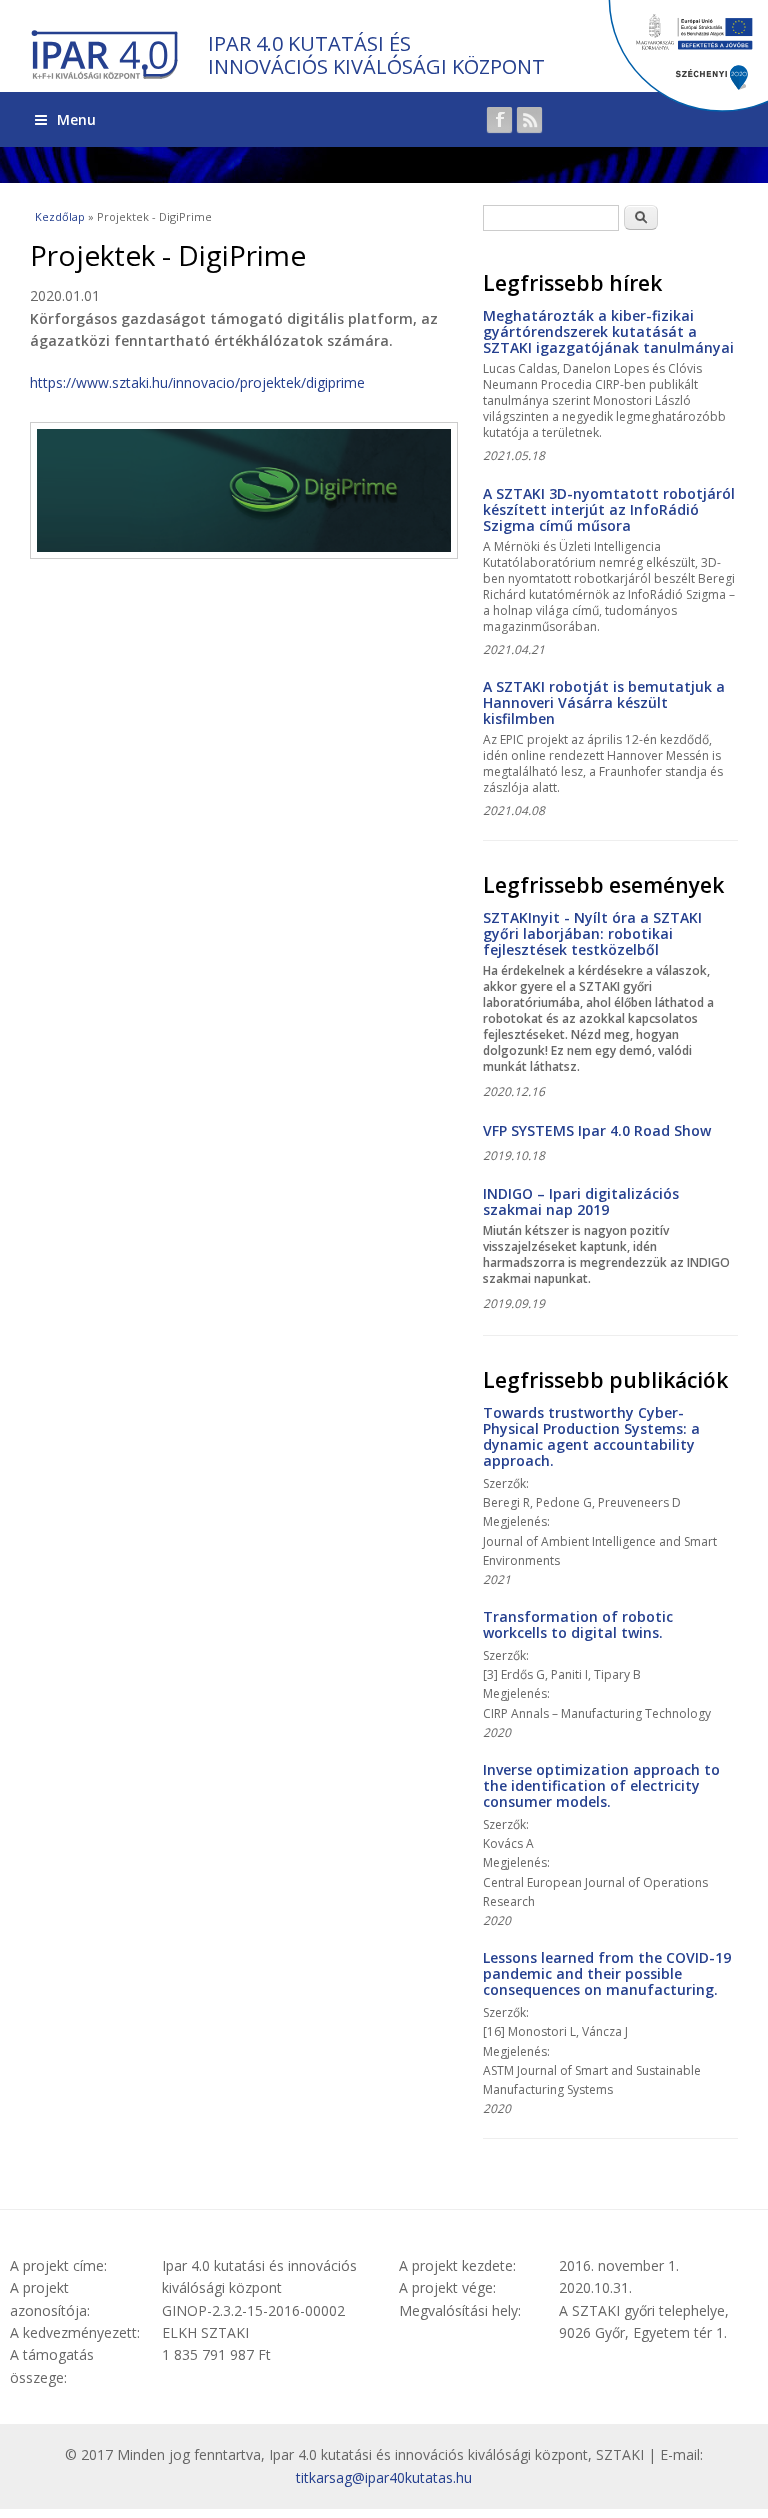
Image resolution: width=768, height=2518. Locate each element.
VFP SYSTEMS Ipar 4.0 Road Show (597, 1130)
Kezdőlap (60, 216)
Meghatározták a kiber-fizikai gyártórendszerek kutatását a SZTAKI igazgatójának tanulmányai (608, 331)
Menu (76, 119)
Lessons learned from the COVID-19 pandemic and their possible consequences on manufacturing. (607, 1973)
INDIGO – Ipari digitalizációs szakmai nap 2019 (581, 1201)
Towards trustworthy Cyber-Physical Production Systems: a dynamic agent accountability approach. (591, 1436)
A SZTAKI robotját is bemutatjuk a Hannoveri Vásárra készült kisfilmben (604, 702)
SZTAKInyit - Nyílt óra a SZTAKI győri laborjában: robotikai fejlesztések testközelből (592, 933)
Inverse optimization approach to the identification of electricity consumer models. (601, 1785)
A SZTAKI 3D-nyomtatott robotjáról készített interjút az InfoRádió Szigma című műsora (609, 509)
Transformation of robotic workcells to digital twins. (578, 1624)
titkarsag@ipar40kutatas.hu (384, 2477)
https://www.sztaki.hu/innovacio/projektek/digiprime (197, 382)
